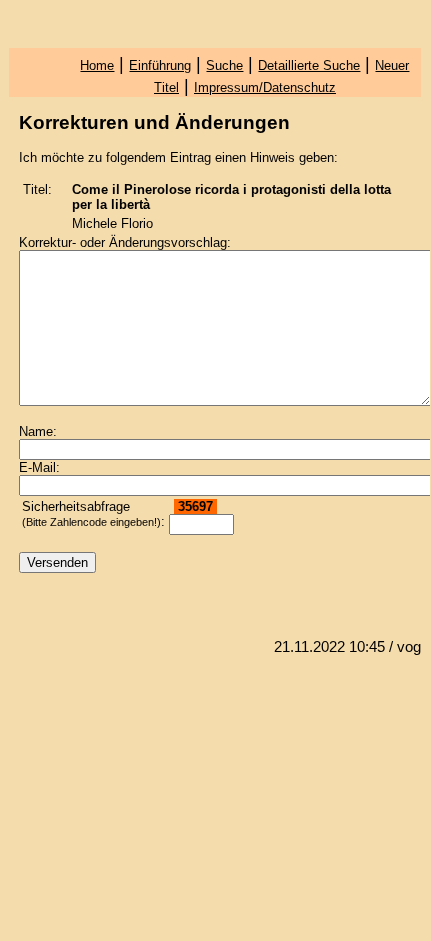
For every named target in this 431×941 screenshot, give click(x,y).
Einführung (160, 65)
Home (97, 65)
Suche (224, 65)
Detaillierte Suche (309, 65)
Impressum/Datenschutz (265, 87)
